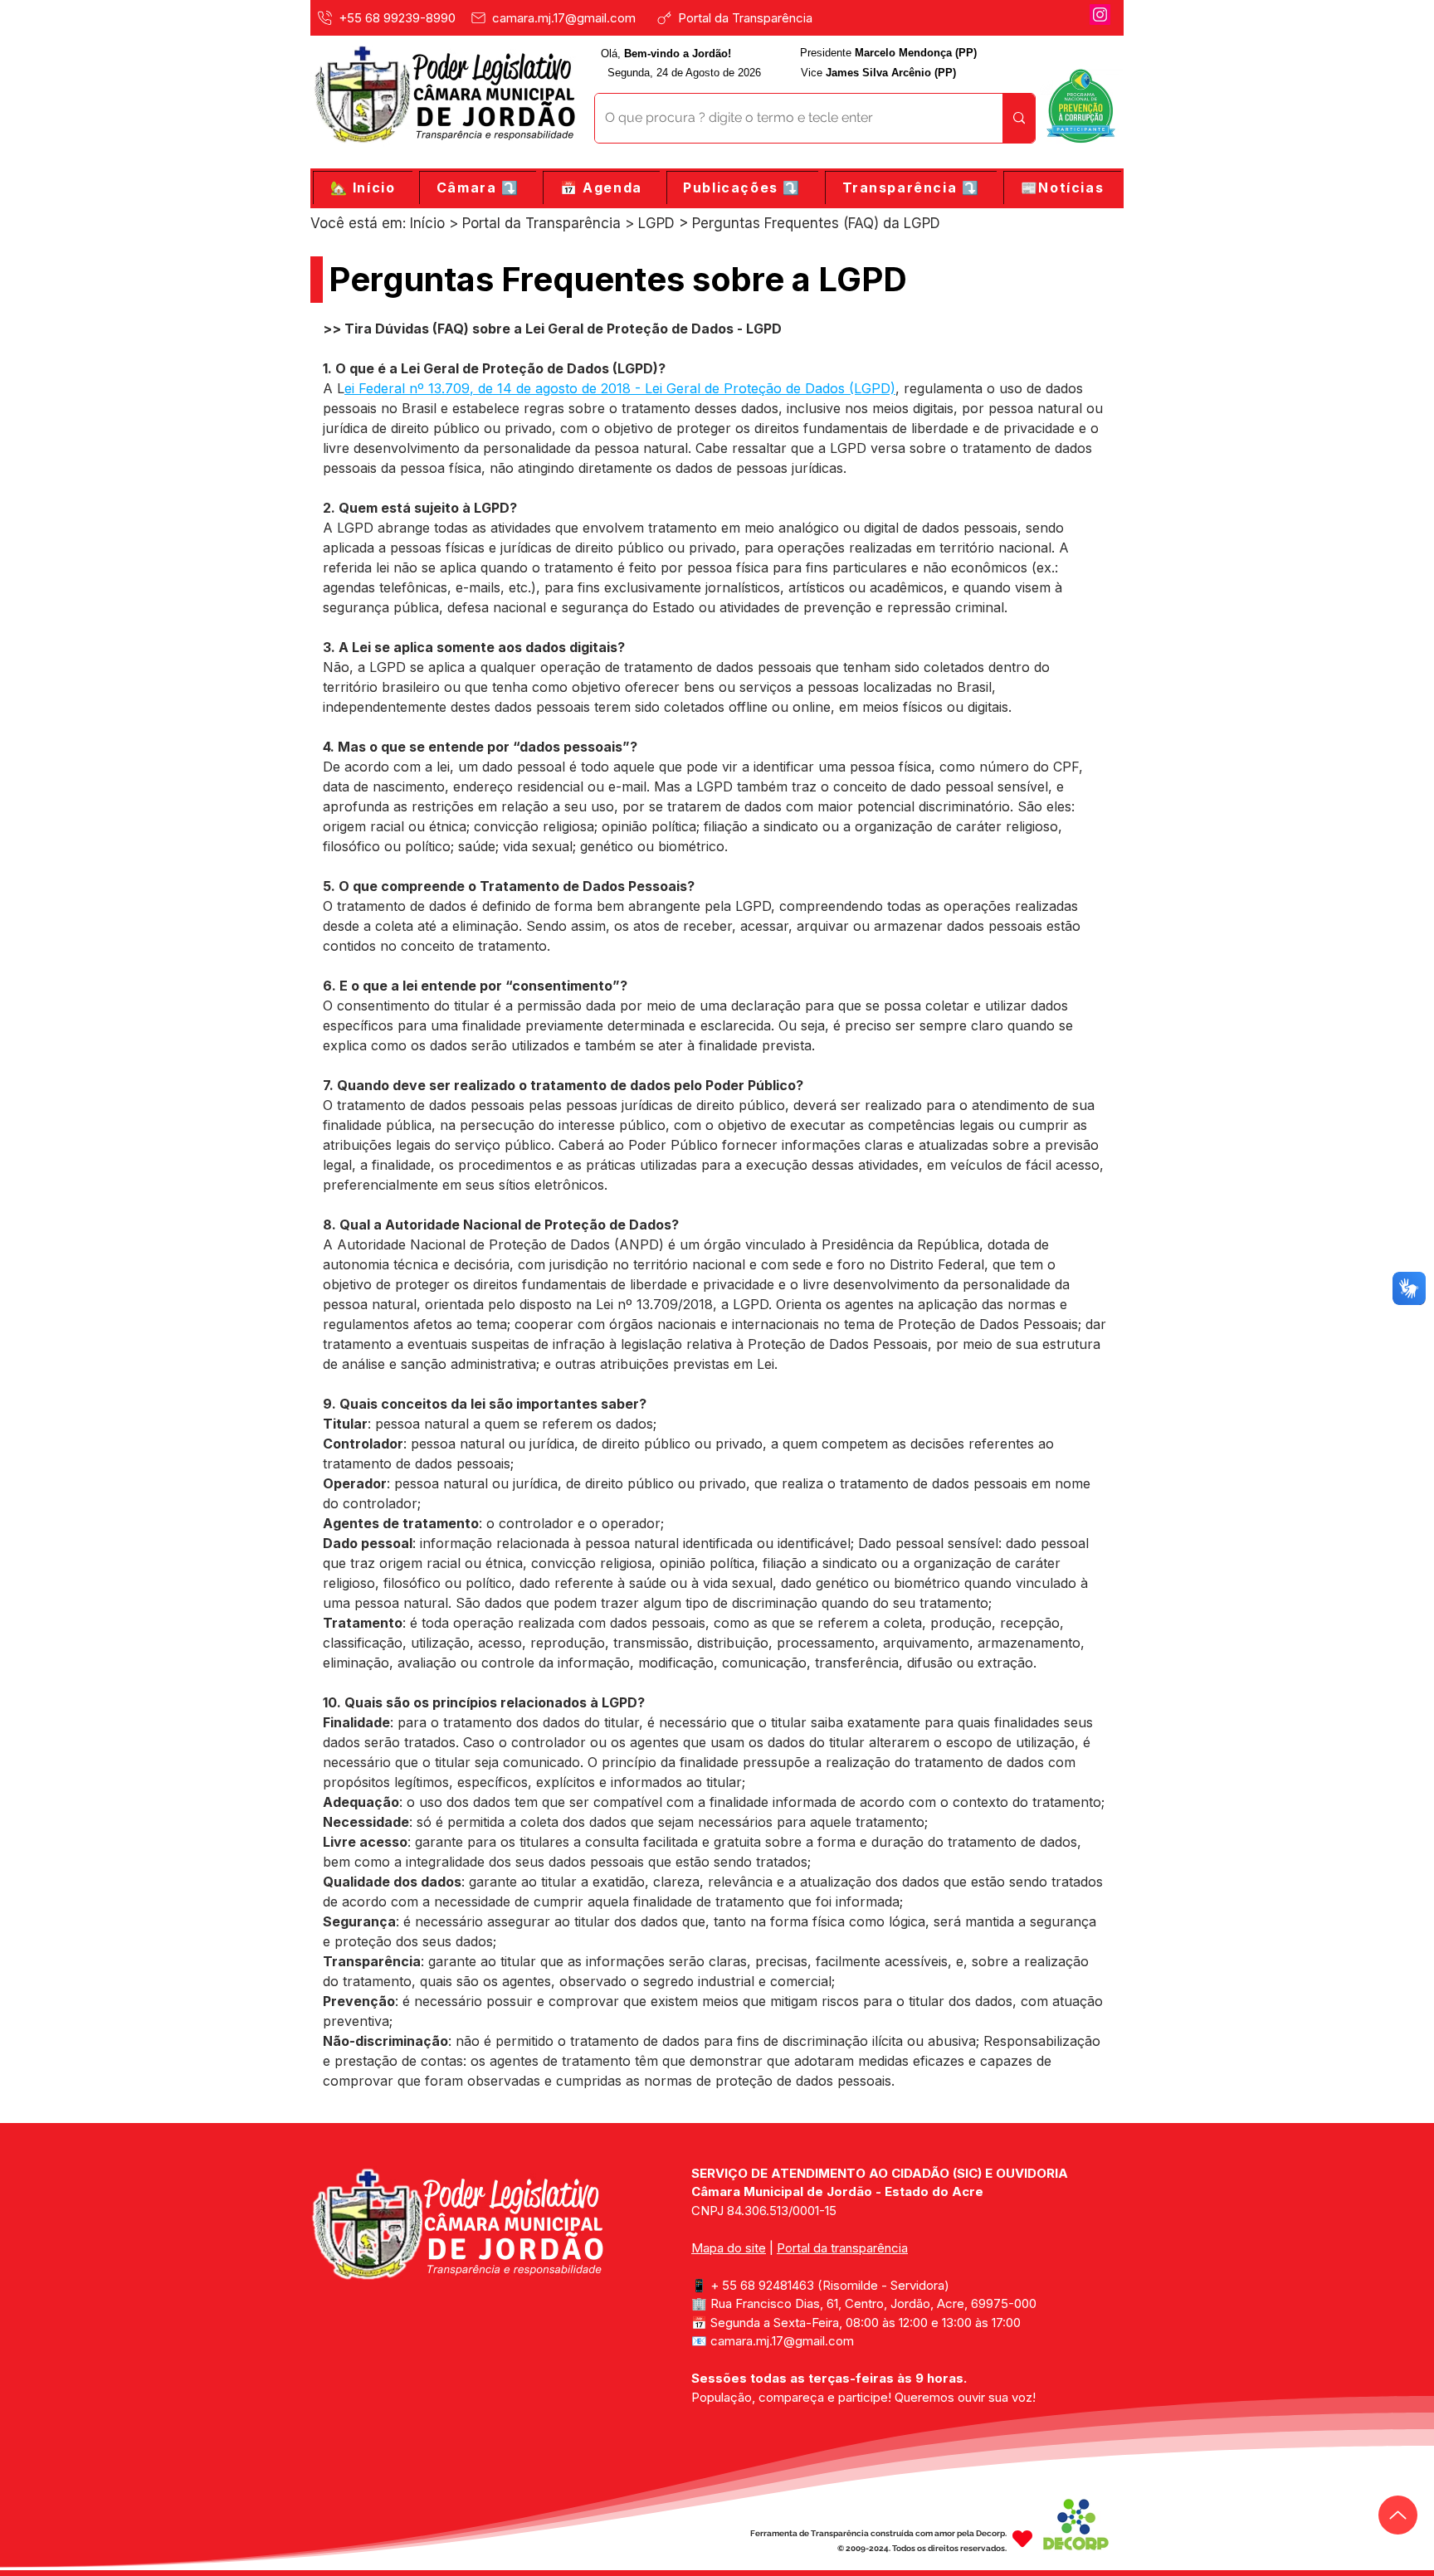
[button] (478, 188)
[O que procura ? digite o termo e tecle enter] (1019, 118)
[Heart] (1022, 2539)
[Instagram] (1100, 15)
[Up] (1398, 2515)
